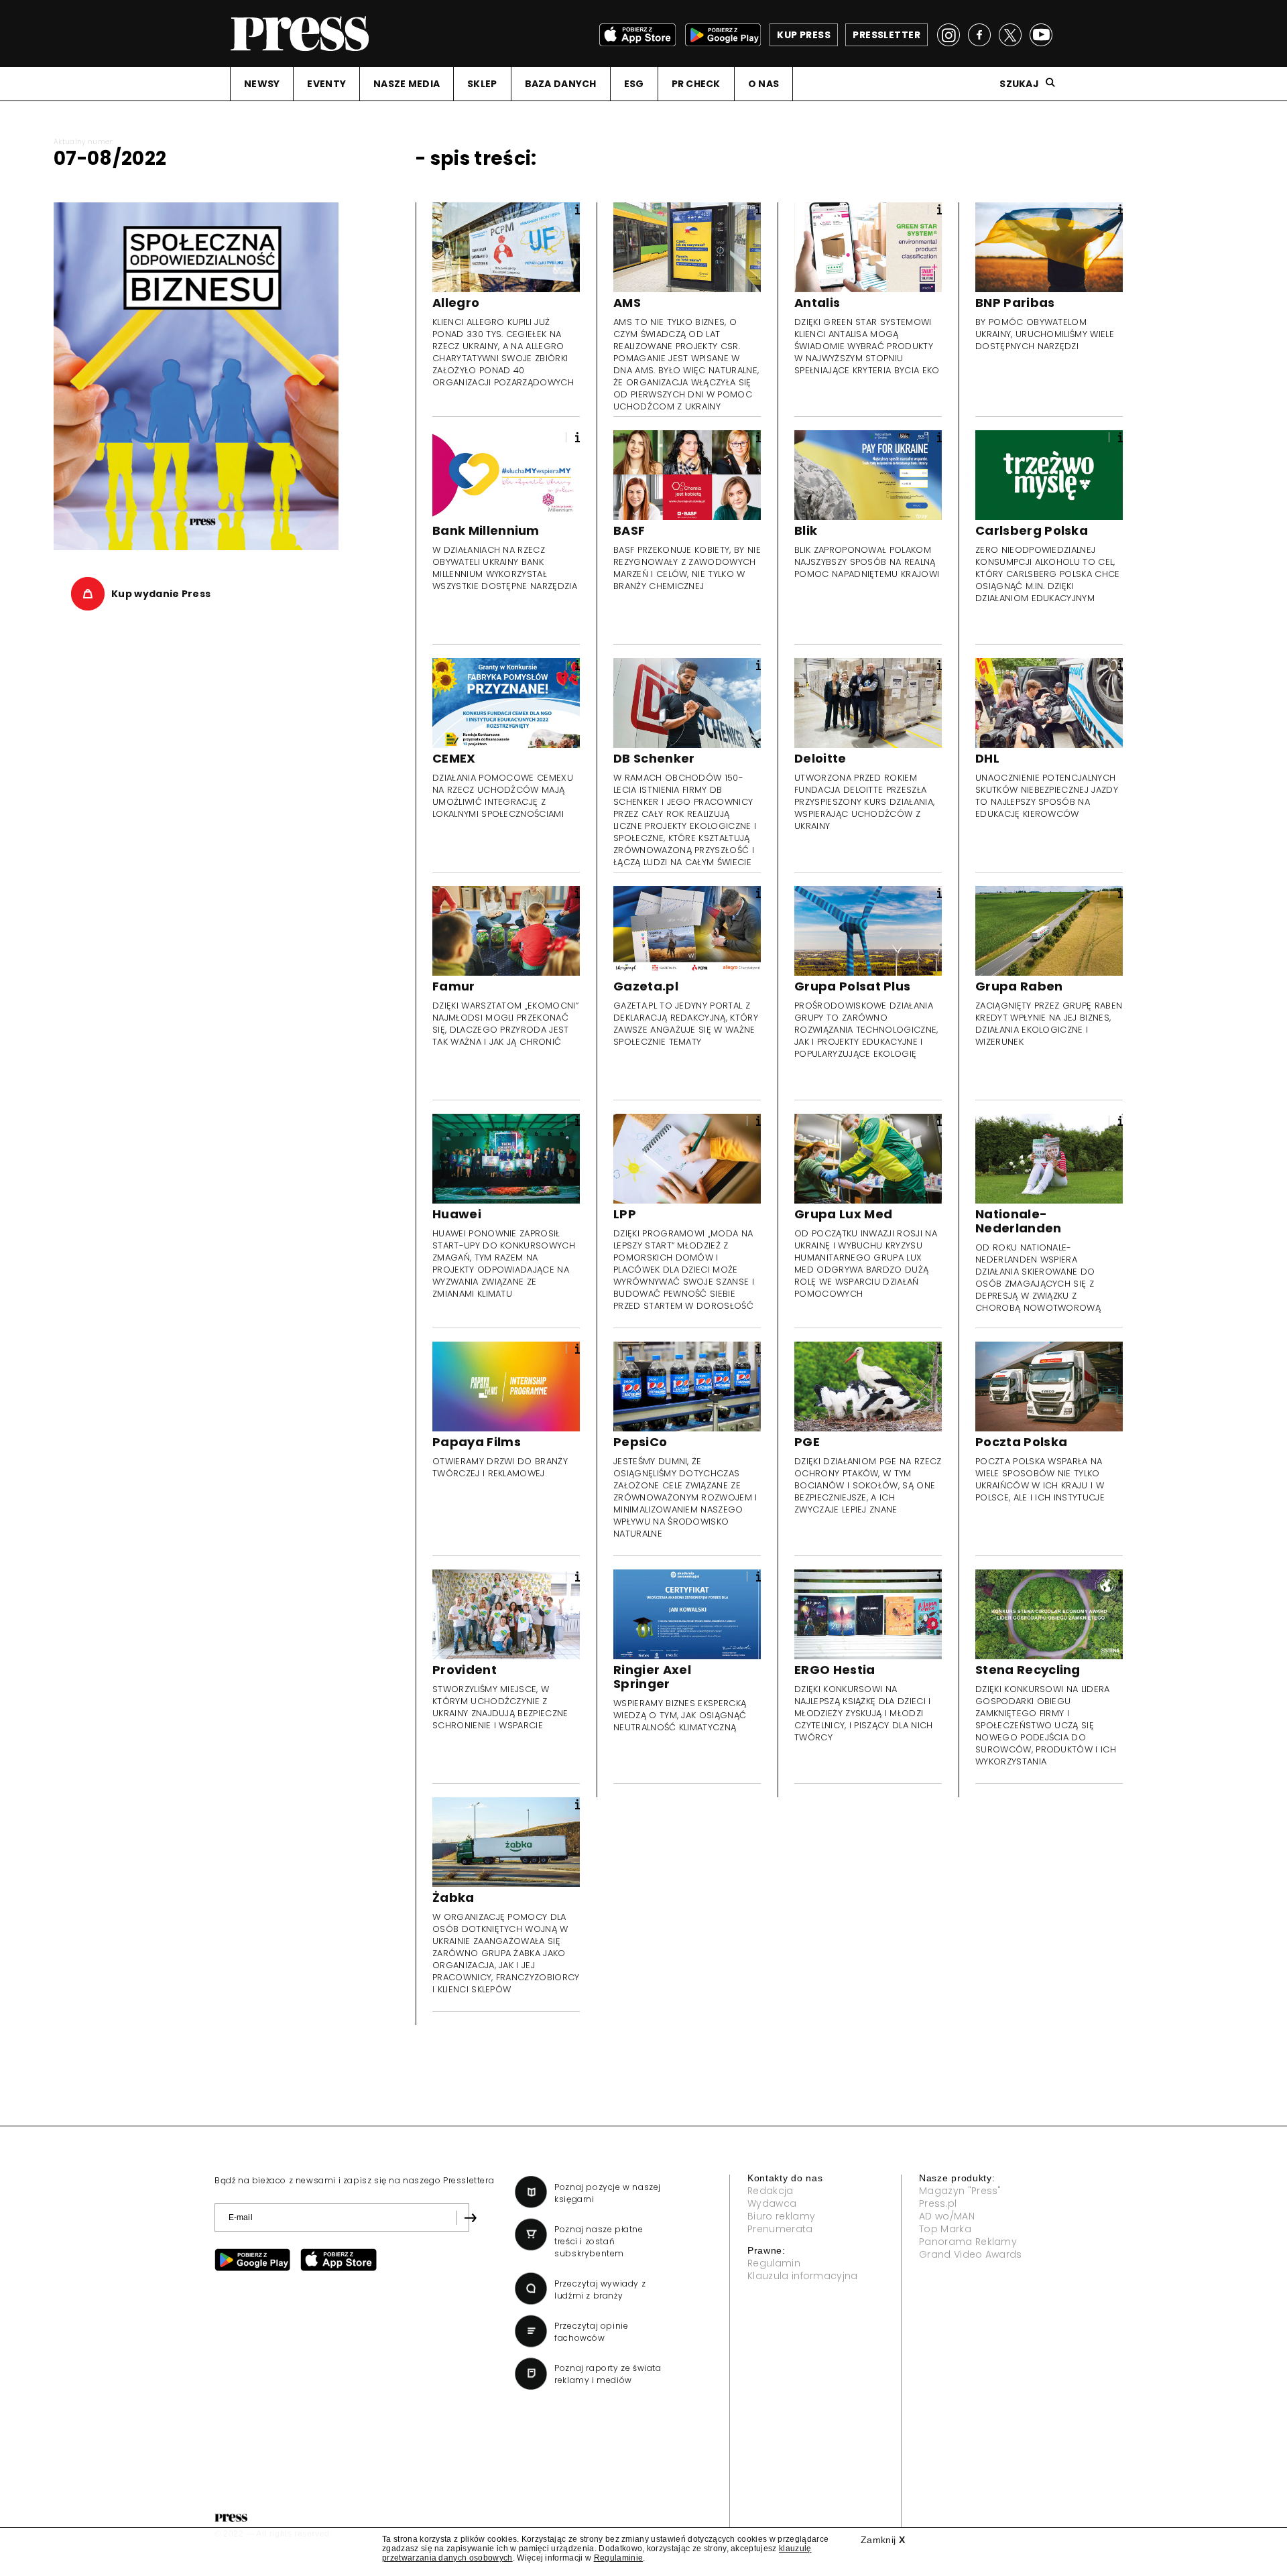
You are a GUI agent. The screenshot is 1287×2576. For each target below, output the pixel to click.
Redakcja (771, 2191)
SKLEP (482, 84)
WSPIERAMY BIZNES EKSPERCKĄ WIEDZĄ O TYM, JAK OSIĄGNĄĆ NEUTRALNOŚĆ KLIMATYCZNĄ (680, 1715)
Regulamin (774, 2263)
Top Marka (945, 2229)
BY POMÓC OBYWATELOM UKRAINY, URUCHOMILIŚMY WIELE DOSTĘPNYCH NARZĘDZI (1045, 334)
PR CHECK (696, 84)
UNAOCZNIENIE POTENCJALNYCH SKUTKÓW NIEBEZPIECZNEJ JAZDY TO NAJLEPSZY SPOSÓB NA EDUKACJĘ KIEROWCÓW (1047, 796)
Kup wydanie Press (161, 594)
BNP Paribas (1015, 303)
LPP (625, 1214)
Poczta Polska (1021, 1442)
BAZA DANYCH (561, 84)
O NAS (763, 84)
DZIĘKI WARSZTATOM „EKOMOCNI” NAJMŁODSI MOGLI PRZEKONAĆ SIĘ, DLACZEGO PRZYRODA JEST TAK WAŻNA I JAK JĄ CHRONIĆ (505, 1024)
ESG (634, 84)
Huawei (457, 1214)
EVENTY (326, 84)
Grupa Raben (1019, 986)
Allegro (456, 303)
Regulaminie (619, 2558)
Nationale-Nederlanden (1019, 1221)
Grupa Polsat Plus (852, 986)
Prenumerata (780, 2229)
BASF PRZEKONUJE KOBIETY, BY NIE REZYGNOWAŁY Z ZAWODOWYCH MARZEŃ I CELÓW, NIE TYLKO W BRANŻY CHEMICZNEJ (687, 568)
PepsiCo (640, 1442)
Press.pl (938, 2203)
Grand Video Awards (971, 2254)
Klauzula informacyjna (803, 2276)
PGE (807, 1442)
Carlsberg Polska (1032, 530)
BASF (629, 530)
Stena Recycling (1028, 1670)
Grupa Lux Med (843, 1214)
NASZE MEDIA (407, 84)
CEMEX (454, 758)
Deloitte (820, 758)
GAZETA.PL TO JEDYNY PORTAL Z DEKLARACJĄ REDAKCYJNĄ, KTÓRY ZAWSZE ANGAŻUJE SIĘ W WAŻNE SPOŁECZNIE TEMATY (686, 1024)
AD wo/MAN (947, 2216)
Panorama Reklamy (968, 2242)
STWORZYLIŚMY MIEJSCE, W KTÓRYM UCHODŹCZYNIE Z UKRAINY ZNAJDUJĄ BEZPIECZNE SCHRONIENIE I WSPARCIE (500, 1707)
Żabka (453, 1897)
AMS (627, 303)
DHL (987, 758)
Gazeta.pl (646, 986)
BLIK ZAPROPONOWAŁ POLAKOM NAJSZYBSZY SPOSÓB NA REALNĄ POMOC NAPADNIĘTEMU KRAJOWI (867, 562)
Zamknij (883, 2540)
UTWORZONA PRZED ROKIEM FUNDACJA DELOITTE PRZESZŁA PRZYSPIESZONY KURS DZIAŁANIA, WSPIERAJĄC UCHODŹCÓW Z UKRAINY (864, 802)
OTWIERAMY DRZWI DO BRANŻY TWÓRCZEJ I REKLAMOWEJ (500, 1467)
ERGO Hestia (835, 1670)
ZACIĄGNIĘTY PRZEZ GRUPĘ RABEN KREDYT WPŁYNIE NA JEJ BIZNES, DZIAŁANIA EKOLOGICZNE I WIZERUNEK (1049, 1024)
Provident (465, 1670)
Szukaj (1019, 84)
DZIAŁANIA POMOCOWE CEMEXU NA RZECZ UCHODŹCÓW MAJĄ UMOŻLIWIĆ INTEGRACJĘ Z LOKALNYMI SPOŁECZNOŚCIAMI (503, 796)
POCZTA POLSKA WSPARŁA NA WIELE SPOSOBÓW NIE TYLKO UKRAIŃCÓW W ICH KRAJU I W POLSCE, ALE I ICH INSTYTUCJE (1040, 1479)
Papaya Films (477, 1442)
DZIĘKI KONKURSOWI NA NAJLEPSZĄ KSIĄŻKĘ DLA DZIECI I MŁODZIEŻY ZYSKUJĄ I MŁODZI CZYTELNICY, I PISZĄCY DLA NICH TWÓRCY (864, 1713)
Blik (806, 530)
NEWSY (262, 84)
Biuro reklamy (781, 2216)
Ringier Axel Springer (652, 1677)
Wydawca (772, 2203)
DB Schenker (654, 758)
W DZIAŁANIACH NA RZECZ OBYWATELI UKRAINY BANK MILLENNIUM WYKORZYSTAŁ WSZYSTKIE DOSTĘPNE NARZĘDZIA (505, 568)
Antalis (817, 303)
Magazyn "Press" (960, 2191)
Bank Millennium (486, 530)
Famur (454, 986)
